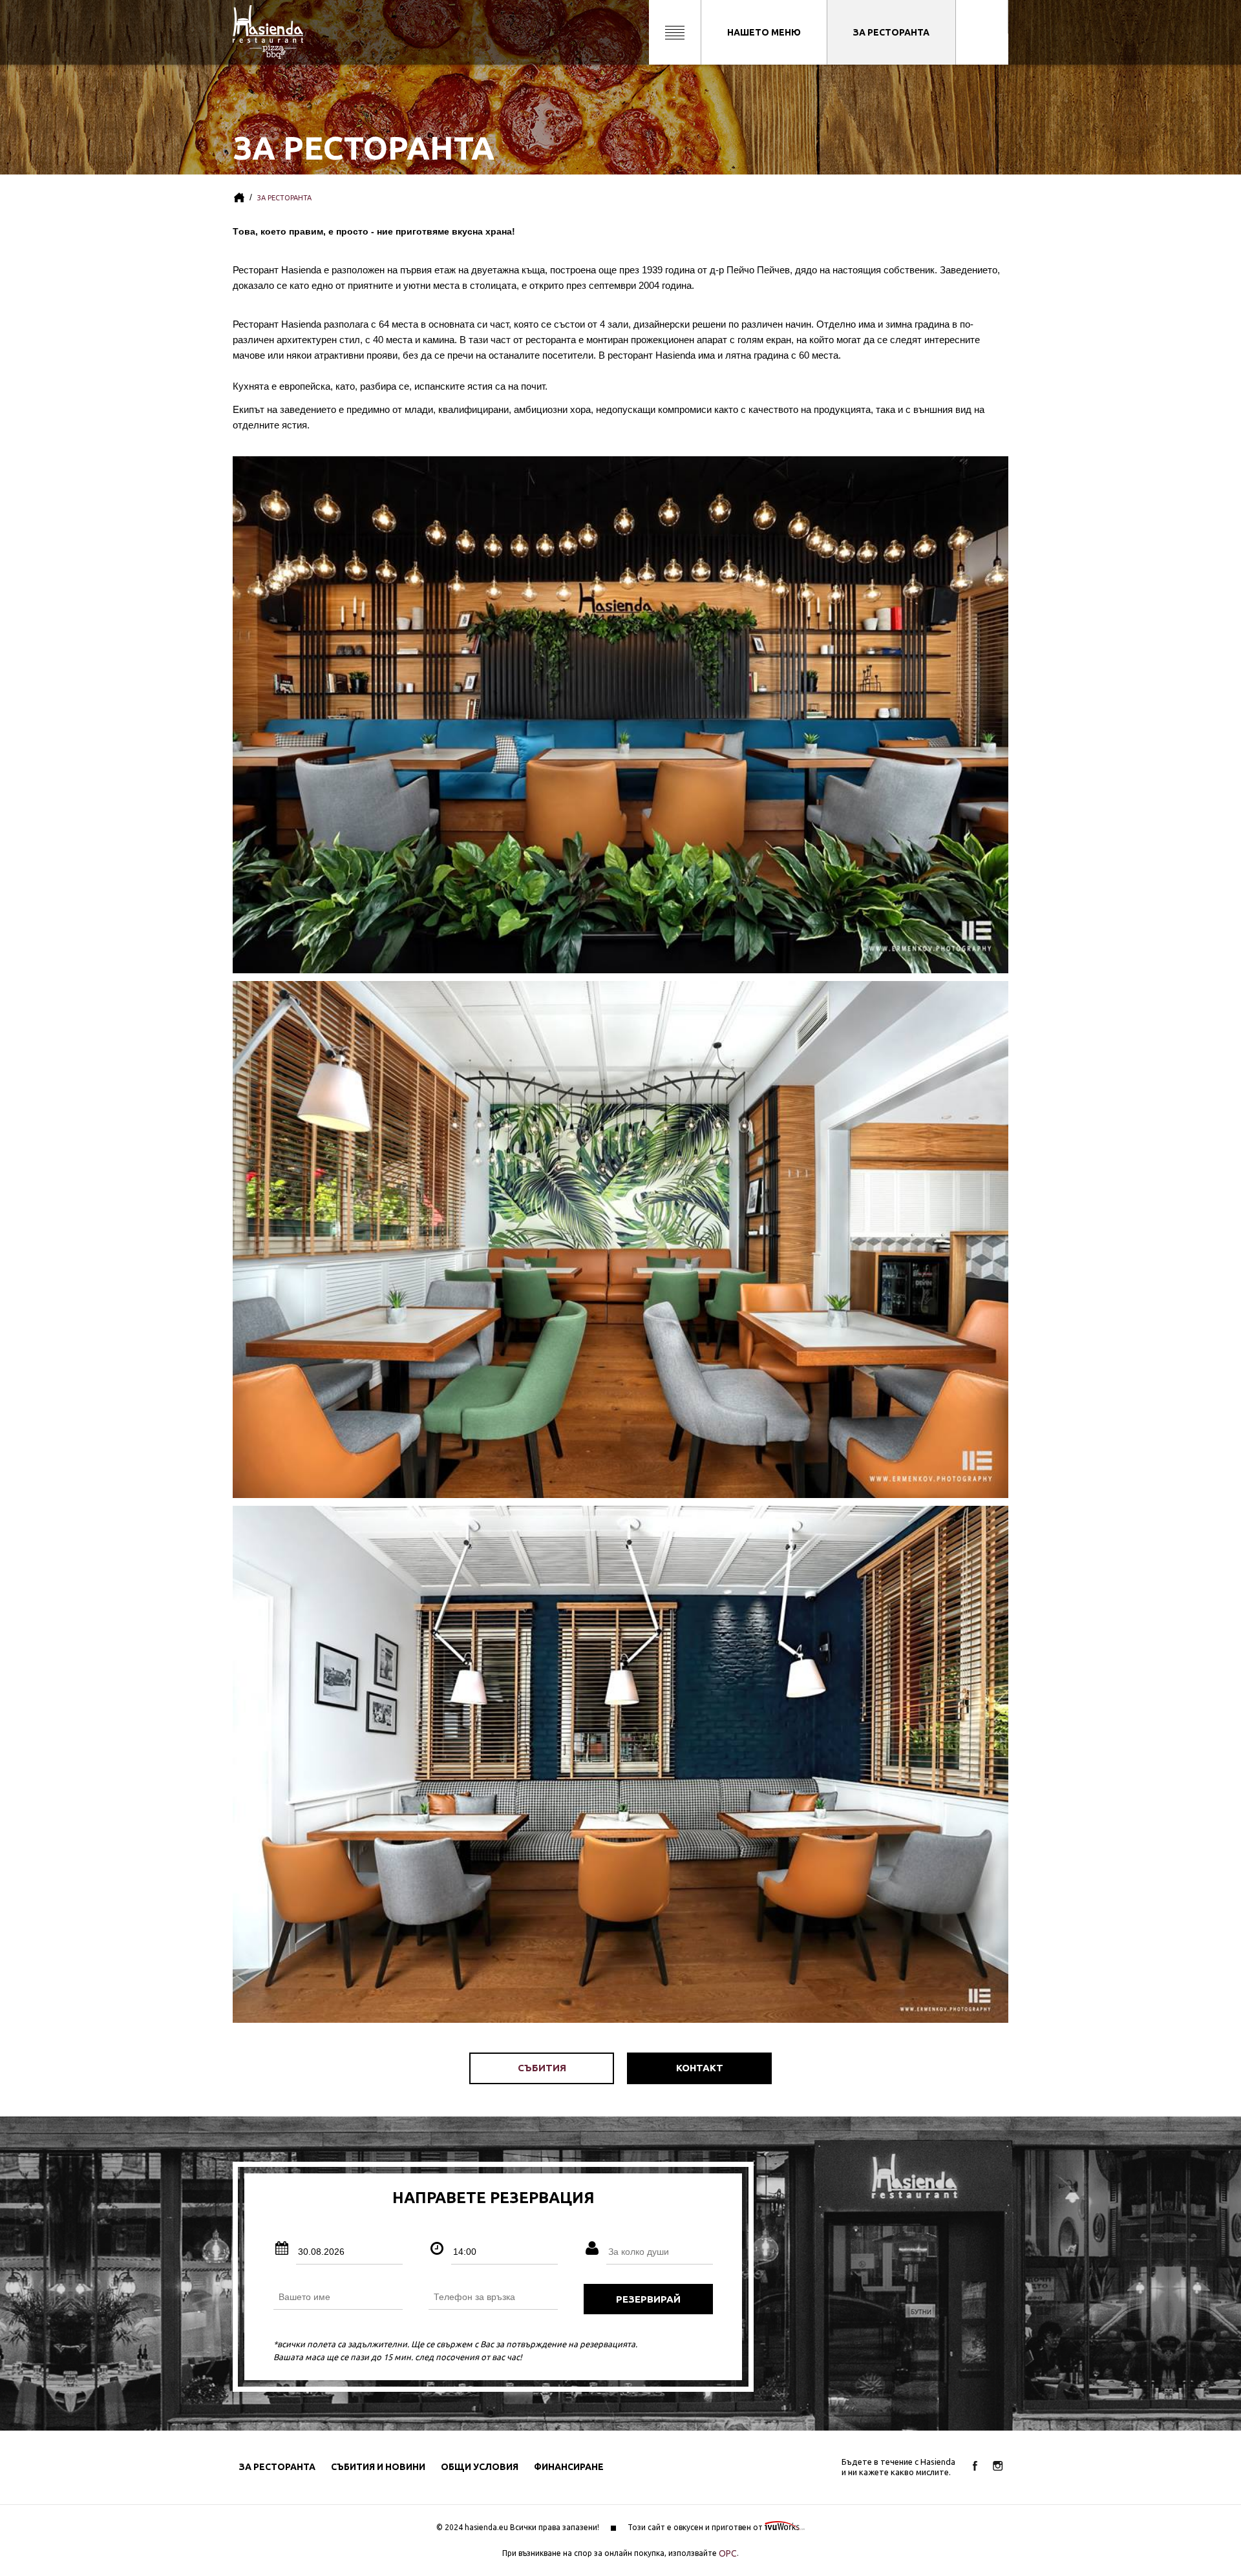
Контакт (700, 2068)
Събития (542, 2068)
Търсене (675, 32)
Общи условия (480, 2467)
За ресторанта (891, 32)
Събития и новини (378, 2467)
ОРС (728, 2553)
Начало (239, 198)
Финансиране (569, 2467)
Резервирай (648, 2299)
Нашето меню (764, 32)
